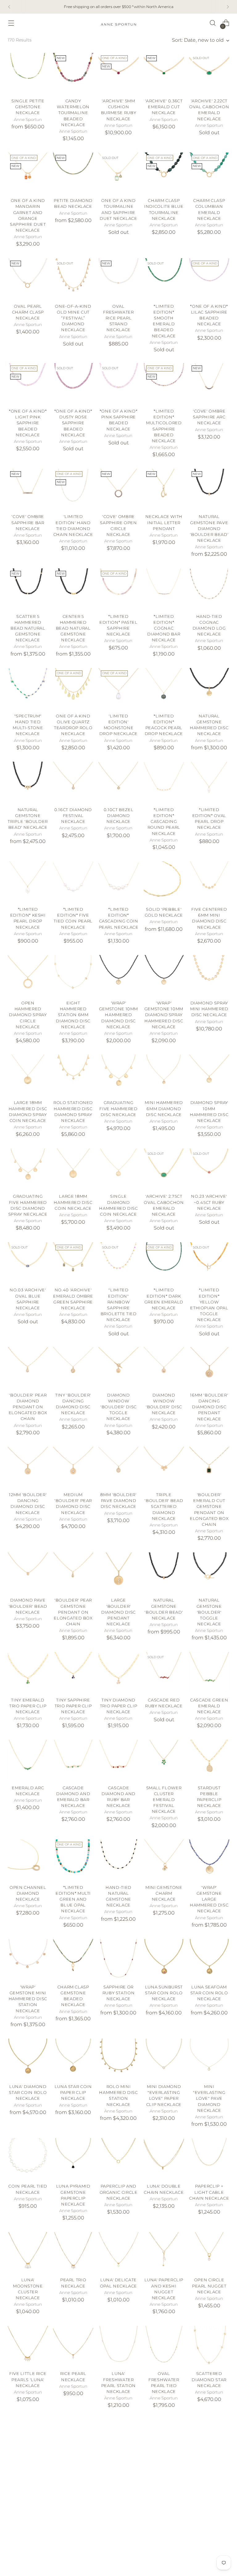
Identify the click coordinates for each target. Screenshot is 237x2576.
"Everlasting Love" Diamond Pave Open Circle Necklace (164, 2479)
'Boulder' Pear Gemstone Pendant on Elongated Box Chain (73, 1612)
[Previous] (9, 7)
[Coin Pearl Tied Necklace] (28, 2158)
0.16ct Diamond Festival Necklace (73, 816)
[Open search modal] (213, 23)
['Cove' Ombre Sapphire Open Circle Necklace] (118, 489)
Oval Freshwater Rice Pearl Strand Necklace (118, 318)
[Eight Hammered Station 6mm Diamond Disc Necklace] (73, 975)
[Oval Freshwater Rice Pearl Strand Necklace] (118, 278)
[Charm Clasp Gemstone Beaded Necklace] (73, 1959)
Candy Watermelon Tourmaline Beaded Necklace (73, 113)
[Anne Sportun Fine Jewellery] (118, 23)
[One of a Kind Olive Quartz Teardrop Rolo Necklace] (73, 688)
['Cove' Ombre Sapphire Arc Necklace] (209, 383)
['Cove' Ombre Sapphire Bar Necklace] (28, 489)
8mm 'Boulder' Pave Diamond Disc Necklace (118, 1501)
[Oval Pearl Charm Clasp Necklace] (28, 278)
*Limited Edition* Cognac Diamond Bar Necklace (164, 628)
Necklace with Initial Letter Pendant (164, 522)
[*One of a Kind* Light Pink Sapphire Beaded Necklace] (28, 383)
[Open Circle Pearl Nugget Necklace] (209, 2252)
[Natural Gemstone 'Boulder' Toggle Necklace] (209, 1573)
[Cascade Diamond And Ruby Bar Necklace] (118, 1760)
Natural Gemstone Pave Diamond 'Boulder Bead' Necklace (209, 528)
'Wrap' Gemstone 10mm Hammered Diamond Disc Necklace (118, 1015)
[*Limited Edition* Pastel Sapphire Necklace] (118, 588)
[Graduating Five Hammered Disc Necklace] (118, 1075)
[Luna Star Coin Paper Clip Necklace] (73, 2059)
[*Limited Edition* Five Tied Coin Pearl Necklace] (73, 881)
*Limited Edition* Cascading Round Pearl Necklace (164, 822)
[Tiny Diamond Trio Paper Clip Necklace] (118, 1672)
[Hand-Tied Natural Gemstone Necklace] (118, 1859)
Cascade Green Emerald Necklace (209, 1706)
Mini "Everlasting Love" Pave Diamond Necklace (209, 2099)
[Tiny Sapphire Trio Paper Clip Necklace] (73, 1672)
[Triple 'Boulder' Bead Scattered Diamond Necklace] (164, 1467)
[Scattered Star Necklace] (164, 2539)
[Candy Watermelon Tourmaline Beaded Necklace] (73, 73)
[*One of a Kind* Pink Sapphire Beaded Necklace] (118, 383)
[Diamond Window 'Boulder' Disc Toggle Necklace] (118, 1367)
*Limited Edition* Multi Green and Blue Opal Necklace (73, 1899)
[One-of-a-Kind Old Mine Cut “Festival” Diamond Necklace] (73, 278)
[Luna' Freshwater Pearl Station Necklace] (118, 2346)
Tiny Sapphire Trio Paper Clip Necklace (73, 1706)
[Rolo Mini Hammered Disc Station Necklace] (118, 2059)
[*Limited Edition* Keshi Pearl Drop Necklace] (28, 881)
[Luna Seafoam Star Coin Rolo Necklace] (209, 1959)
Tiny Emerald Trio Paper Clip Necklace (28, 1706)
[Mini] (209, 2059)
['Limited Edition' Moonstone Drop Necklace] (118, 688)
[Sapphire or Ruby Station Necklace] (118, 1959)
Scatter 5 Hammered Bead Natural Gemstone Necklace (28, 628)
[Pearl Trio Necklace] (73, 2252)
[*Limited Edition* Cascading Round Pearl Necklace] (164, 782)
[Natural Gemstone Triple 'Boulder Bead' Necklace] (28, 782)
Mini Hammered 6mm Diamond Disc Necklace (164, 1108)
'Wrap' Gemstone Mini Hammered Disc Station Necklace (28, 1999)
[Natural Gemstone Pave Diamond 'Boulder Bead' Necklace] (209, 489)
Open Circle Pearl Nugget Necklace (209, 2286)
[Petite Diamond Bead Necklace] (73, 173)
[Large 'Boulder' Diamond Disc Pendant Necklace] (118, 1573)
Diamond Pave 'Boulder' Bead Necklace (28, 1606)
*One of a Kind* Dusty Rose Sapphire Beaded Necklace (73, 423)
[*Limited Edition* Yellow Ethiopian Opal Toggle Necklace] (209, 1262)
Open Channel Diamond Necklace (28, 1893)
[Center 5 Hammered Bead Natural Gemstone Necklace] (73, 588)
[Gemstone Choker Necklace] (73, 2539)
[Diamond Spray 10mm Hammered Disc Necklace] (209, 1075)
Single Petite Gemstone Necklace (28, 107)
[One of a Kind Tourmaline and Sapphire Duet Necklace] (118, 173)
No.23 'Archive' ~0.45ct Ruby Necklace (209, 1202)
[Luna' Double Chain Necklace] (164, 2158)
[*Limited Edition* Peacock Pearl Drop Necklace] (164, 688)
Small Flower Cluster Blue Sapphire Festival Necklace (28, 2479)
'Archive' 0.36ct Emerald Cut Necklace (164, 107)
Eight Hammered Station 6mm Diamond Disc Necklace (73, 1015)
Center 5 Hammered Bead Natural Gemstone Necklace (73, 628)
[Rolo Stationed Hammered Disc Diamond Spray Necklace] (73, 1075)
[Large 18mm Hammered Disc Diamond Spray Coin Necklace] (28, 1075)
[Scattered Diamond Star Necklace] (209, 2346)
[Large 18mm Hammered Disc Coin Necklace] (73, 1169)
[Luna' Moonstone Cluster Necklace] (28, 2252)
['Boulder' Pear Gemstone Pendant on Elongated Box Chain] (73, 1573)
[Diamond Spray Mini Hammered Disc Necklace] (209, 975)
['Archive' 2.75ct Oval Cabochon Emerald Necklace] (164, 1169)
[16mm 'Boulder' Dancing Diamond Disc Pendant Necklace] (209, 1367)
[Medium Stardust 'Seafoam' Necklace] (118, 2539)
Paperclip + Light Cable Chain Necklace (209, 2192)
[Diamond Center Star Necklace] (118, 2440)
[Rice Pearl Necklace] (73, 2346)
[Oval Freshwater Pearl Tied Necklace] (164, 2346)
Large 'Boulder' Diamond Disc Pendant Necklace (118, 1612)
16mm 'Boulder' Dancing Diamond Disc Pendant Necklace (209, 1407)
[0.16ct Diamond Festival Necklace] (73, 782)
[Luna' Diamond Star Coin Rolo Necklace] (28, 2059)
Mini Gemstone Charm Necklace (164, 1893)
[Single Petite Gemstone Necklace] (28, 73)
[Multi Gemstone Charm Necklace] (209, 2539)
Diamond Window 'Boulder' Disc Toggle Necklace (118, 1407)
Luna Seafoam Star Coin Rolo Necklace (209, 1993)
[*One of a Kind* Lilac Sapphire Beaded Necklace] (209, 278)
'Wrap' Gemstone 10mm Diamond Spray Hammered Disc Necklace (164, 1015)
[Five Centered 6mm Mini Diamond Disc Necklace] (209, 881)
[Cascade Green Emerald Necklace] (209, 1672)
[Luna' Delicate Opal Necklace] (118, 2252)
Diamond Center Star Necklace (118, 2473)
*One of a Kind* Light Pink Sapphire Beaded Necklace (28, 423)
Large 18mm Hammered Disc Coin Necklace (73, 1202)
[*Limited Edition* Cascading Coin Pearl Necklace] (118, 881)
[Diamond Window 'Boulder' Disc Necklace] (164, 1367)
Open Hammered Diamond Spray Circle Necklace (28, 1015)
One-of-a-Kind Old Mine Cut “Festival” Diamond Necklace (73, 318)
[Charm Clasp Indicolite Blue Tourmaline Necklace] (164, 173)
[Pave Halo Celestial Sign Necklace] (209, 2440)
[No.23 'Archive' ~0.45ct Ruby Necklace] (209, 1169)
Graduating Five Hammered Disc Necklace (118, 1108)
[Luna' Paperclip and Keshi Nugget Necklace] (164, 2252)
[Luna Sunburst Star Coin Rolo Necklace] (164, 1959)
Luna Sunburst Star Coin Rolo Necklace (164, 1993)
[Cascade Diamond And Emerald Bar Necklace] (73, 1760)
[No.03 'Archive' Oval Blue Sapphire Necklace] (28, 1262)
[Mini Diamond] (164, 2059)
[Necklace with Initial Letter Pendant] (164, 489)
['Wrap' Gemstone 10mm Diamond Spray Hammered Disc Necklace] (164, 975)
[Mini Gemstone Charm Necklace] (164, 1859)
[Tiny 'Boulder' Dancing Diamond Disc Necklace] (73, 1367)
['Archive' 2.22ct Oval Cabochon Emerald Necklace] (209, 73)
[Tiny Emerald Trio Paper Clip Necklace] (28, 1672)
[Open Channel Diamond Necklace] (28, 1859)
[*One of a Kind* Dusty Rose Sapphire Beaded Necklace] (73, 383)
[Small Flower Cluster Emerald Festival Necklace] (164, 1760)
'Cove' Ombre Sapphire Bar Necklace (28, 522)
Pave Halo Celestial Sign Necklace (209, 2473)
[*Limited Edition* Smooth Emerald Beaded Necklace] (164, 278)
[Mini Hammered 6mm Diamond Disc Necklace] (164, 1075)
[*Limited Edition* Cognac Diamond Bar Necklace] (164, 588)
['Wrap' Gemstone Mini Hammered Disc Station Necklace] (28, 1959)
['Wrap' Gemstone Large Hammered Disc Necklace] (209, 1859)
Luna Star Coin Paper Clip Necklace (73, 2092)
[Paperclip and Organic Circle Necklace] (118, 2158)
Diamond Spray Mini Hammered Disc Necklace (209, 1009)
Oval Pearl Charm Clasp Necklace (28, 312)
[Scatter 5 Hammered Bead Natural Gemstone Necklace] (28, 588)
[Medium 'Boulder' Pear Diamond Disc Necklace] (73, 1467)
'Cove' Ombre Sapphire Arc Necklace (209, 417)
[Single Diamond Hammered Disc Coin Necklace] (118, 1169)
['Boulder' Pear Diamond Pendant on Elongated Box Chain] (28, 1367)
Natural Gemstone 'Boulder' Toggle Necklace (209, 1612)
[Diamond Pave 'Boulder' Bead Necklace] (28, 1573)
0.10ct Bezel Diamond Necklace (119, 816)
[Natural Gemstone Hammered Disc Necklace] (209, 688)
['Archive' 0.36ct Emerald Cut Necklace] (164, 73)
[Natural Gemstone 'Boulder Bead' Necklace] (164, 1573)
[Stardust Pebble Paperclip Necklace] (209, 1760)
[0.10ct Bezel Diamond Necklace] (118, 782)
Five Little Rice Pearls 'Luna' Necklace (28, 2379)
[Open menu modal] (11, 23)
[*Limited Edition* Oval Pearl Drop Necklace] (209, 782)
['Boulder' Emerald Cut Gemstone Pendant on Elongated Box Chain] (209, 1467)
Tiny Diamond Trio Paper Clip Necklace (119, 1706)
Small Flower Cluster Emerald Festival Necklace (164, 1800)
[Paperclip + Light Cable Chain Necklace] (209, 2158)
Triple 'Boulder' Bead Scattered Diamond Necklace (164, 1507)
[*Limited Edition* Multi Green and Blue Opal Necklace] (73, 1859)
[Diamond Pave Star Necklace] (73, 2440)
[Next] (228, 7)
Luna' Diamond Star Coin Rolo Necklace (28, 2092)
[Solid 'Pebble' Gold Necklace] (164, 881)
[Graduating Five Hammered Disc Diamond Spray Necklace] (28, 1169)
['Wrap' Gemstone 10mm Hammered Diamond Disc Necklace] (118, 975)
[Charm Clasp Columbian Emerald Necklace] (209, 173)
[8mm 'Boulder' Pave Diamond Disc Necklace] (118, 1467)
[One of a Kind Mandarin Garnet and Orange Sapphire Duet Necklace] (28, 173)
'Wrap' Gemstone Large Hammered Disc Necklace (209, 1899)
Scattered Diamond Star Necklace (209, 2379)
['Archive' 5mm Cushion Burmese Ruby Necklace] (118, 73)
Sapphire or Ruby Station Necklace (119, 1993)
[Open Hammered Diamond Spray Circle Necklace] (28, 975)
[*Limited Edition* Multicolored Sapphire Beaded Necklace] (164, 383)
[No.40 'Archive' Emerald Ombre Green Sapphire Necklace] (73, 1262)
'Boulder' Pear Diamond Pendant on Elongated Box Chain (28, 1407)
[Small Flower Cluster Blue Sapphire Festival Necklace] (28, 2440)
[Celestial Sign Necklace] (28, 2539)
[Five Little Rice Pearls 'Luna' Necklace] (28, 2346)
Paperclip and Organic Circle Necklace (119, 2192)
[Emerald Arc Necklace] (28, 1760)
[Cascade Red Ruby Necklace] (164, 1672)
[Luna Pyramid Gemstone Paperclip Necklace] (73, 2158)
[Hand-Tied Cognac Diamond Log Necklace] (209, 588)
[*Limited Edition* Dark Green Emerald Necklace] (164, 1262)
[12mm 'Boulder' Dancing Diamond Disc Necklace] (28, 1467)
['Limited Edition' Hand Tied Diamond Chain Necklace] (73, 489)
